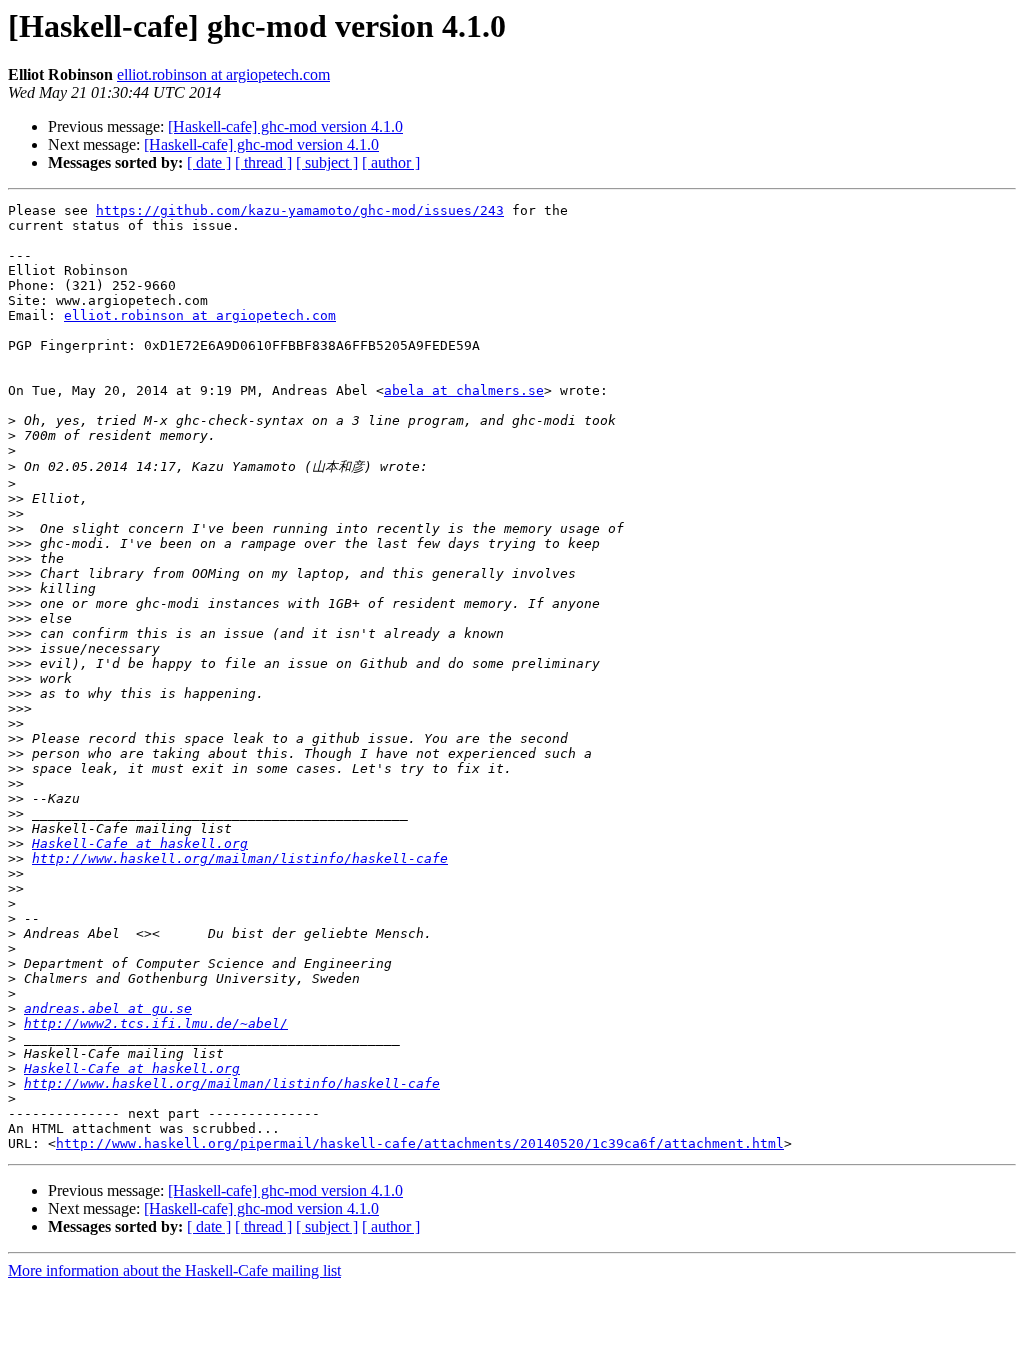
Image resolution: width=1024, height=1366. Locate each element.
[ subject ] (327, 162)
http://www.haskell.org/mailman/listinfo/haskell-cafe (240, 858)
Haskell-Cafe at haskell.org (140, 843)
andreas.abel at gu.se (108, 1008)
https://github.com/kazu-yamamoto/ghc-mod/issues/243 (300, 210)
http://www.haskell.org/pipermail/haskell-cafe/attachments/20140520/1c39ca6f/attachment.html (420, 1143)
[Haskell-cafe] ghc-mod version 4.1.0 (285, 126)
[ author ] (391, 162)
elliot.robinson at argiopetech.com (223, 74)
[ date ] (209, 162)
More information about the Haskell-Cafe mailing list (174, 1270)
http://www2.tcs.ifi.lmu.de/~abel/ (156, 1023)
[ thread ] (263, 162)
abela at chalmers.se (464, 390)
